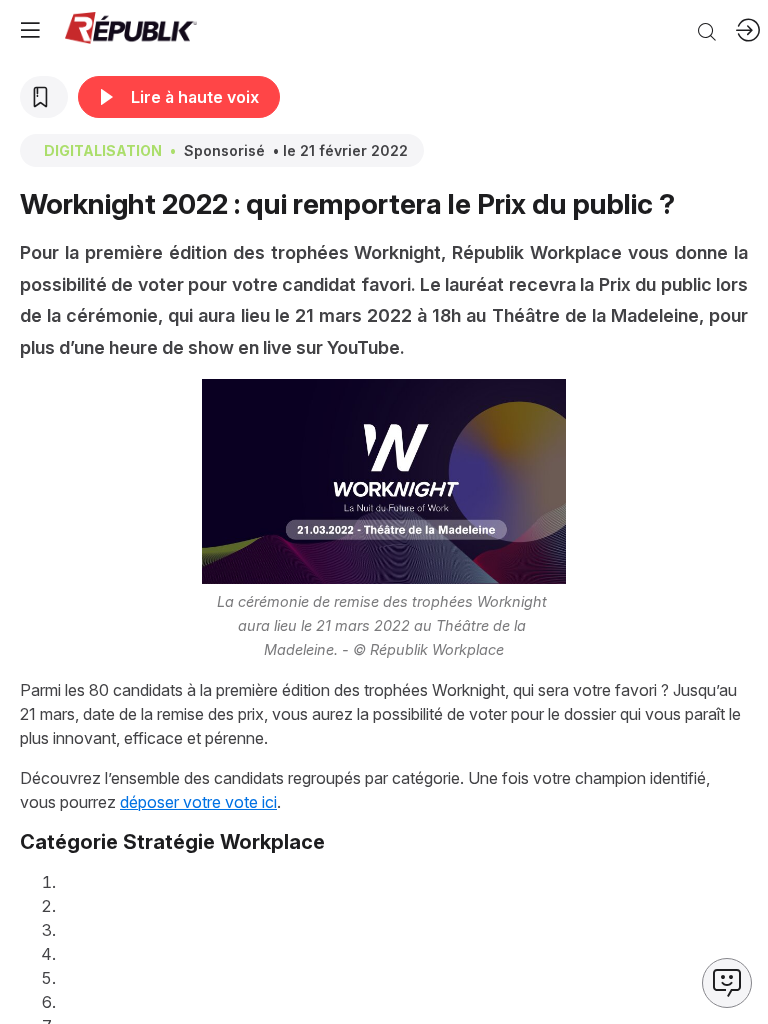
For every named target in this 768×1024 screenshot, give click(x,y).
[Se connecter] (748, 30)
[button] (30, 30)
